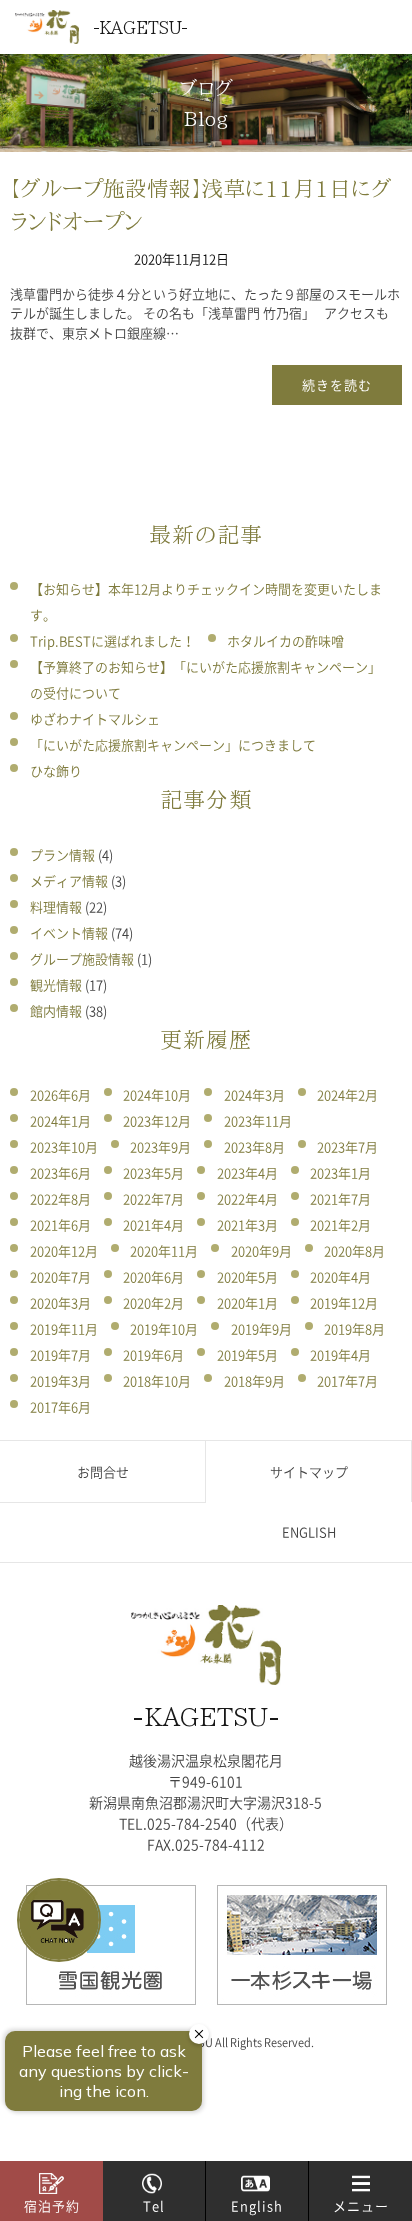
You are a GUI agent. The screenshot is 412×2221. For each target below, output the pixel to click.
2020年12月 (64, 1250)
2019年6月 (153, 1354)
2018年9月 (254, 1380)
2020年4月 (340, 1276)
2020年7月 (60, 1276)
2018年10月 (157, 1380)
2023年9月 (160, 1146)
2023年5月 (153, 1172)
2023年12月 (157, 1120)
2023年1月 (340, 1172)
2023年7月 (347, 1146)
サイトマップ (309, 1471)
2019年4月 (340, 1354)
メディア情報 (69, 880)
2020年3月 (60, 1302)
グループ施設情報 (82, 958)
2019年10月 (164, 1328)
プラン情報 (62, 854)
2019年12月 (344, 1302)
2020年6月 (153, 1276)
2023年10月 (64, 1146)
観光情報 (56, 984)
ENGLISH (309, 1531)
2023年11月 (258, 1120)
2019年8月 (354, 1328)
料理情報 (56, 906)
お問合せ (103, 1471)
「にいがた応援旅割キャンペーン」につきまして (173, 744)
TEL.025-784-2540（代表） (206, 1823)
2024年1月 (60, 1120)
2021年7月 (340, 1198)
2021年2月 (340, 1224)
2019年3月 (60, 1380)
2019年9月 (261, 1328)
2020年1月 (247, 1302)
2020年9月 (261, 1250)
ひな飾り (56, 770)
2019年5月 (247, 1354)
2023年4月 (247, 1172)
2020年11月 (164, 1250)
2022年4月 (247, 1198)
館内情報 (56, 1010)
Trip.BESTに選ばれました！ (112, 640)
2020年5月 (247, 1276)
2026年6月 (60, 1094)
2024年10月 (157, 1094)
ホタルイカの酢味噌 (285, 640)
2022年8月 (60, 1198)
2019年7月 (60, 1354)
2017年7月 (347, 1380)
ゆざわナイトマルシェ (95, 718)
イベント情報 (69, 932)
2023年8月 (254, 1146)
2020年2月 (153, 1302)
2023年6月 (60, 1172)
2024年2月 (347, 1094)
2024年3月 (254, 1094)
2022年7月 (153, 1198)
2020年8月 (354, 1250)
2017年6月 (60, 1406)
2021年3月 (247, 1224)
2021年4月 (153, 1224)
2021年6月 (60, 1224)
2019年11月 (64, 1328)
